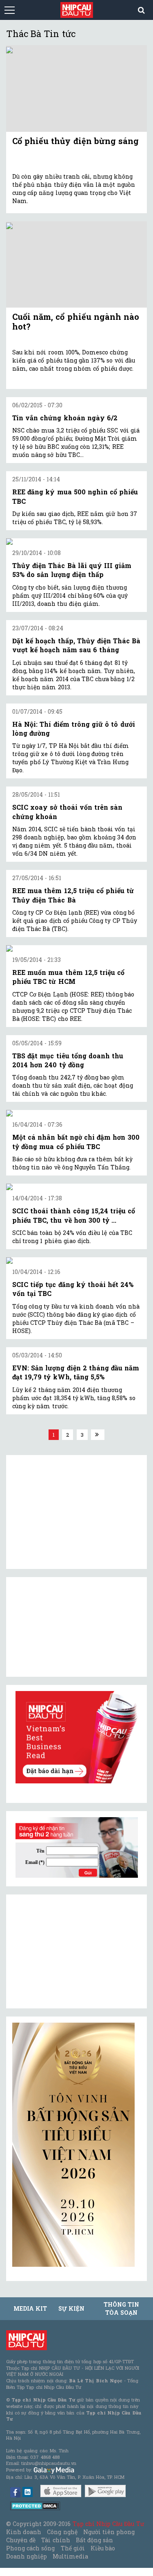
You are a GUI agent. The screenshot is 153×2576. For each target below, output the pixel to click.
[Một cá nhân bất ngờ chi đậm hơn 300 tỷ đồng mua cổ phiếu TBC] (76, 1113)
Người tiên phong (109, 2532)
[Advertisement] (73, 1951)
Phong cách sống (30, 2548)
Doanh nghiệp (27, 2556)
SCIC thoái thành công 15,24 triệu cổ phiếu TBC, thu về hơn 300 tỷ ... (74, 1215)
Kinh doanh (24, 2532)
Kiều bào (103, 2548)
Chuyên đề (21, 2540)
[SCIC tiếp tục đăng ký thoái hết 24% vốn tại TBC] (76, 1261)
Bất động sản (94, 2540)
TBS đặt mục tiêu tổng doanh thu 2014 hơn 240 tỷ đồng (68, 1060)
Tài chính (55, 2540)
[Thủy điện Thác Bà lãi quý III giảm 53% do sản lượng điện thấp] (76, 542)
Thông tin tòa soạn (121, 2308)
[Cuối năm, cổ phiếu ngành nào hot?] (76, 264)
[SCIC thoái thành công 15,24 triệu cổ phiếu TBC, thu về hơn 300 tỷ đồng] (76, 1187)
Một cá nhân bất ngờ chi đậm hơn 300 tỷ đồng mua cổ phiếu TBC (76, 1142)
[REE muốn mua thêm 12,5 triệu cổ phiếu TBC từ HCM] (76, 948)
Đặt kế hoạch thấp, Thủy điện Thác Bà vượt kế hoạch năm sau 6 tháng (76, 645)
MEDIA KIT (30, 2308)
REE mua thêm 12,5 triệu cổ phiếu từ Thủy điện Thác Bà (73, 895)
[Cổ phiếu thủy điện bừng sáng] (76, 88)
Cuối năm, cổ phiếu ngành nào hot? (76, 321)
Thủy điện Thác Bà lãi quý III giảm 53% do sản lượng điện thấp (72, 570)
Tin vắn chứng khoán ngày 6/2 (65, 418)
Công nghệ (62, 2532)
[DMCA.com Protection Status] (35, 2505)
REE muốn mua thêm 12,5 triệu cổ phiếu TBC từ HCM (68, 977)
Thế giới (73, 2548)
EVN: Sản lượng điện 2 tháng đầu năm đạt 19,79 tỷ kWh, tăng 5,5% (76, 1372)
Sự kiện (71, 2308)
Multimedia (70, 2556)
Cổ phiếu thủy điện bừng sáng (75, 141)
